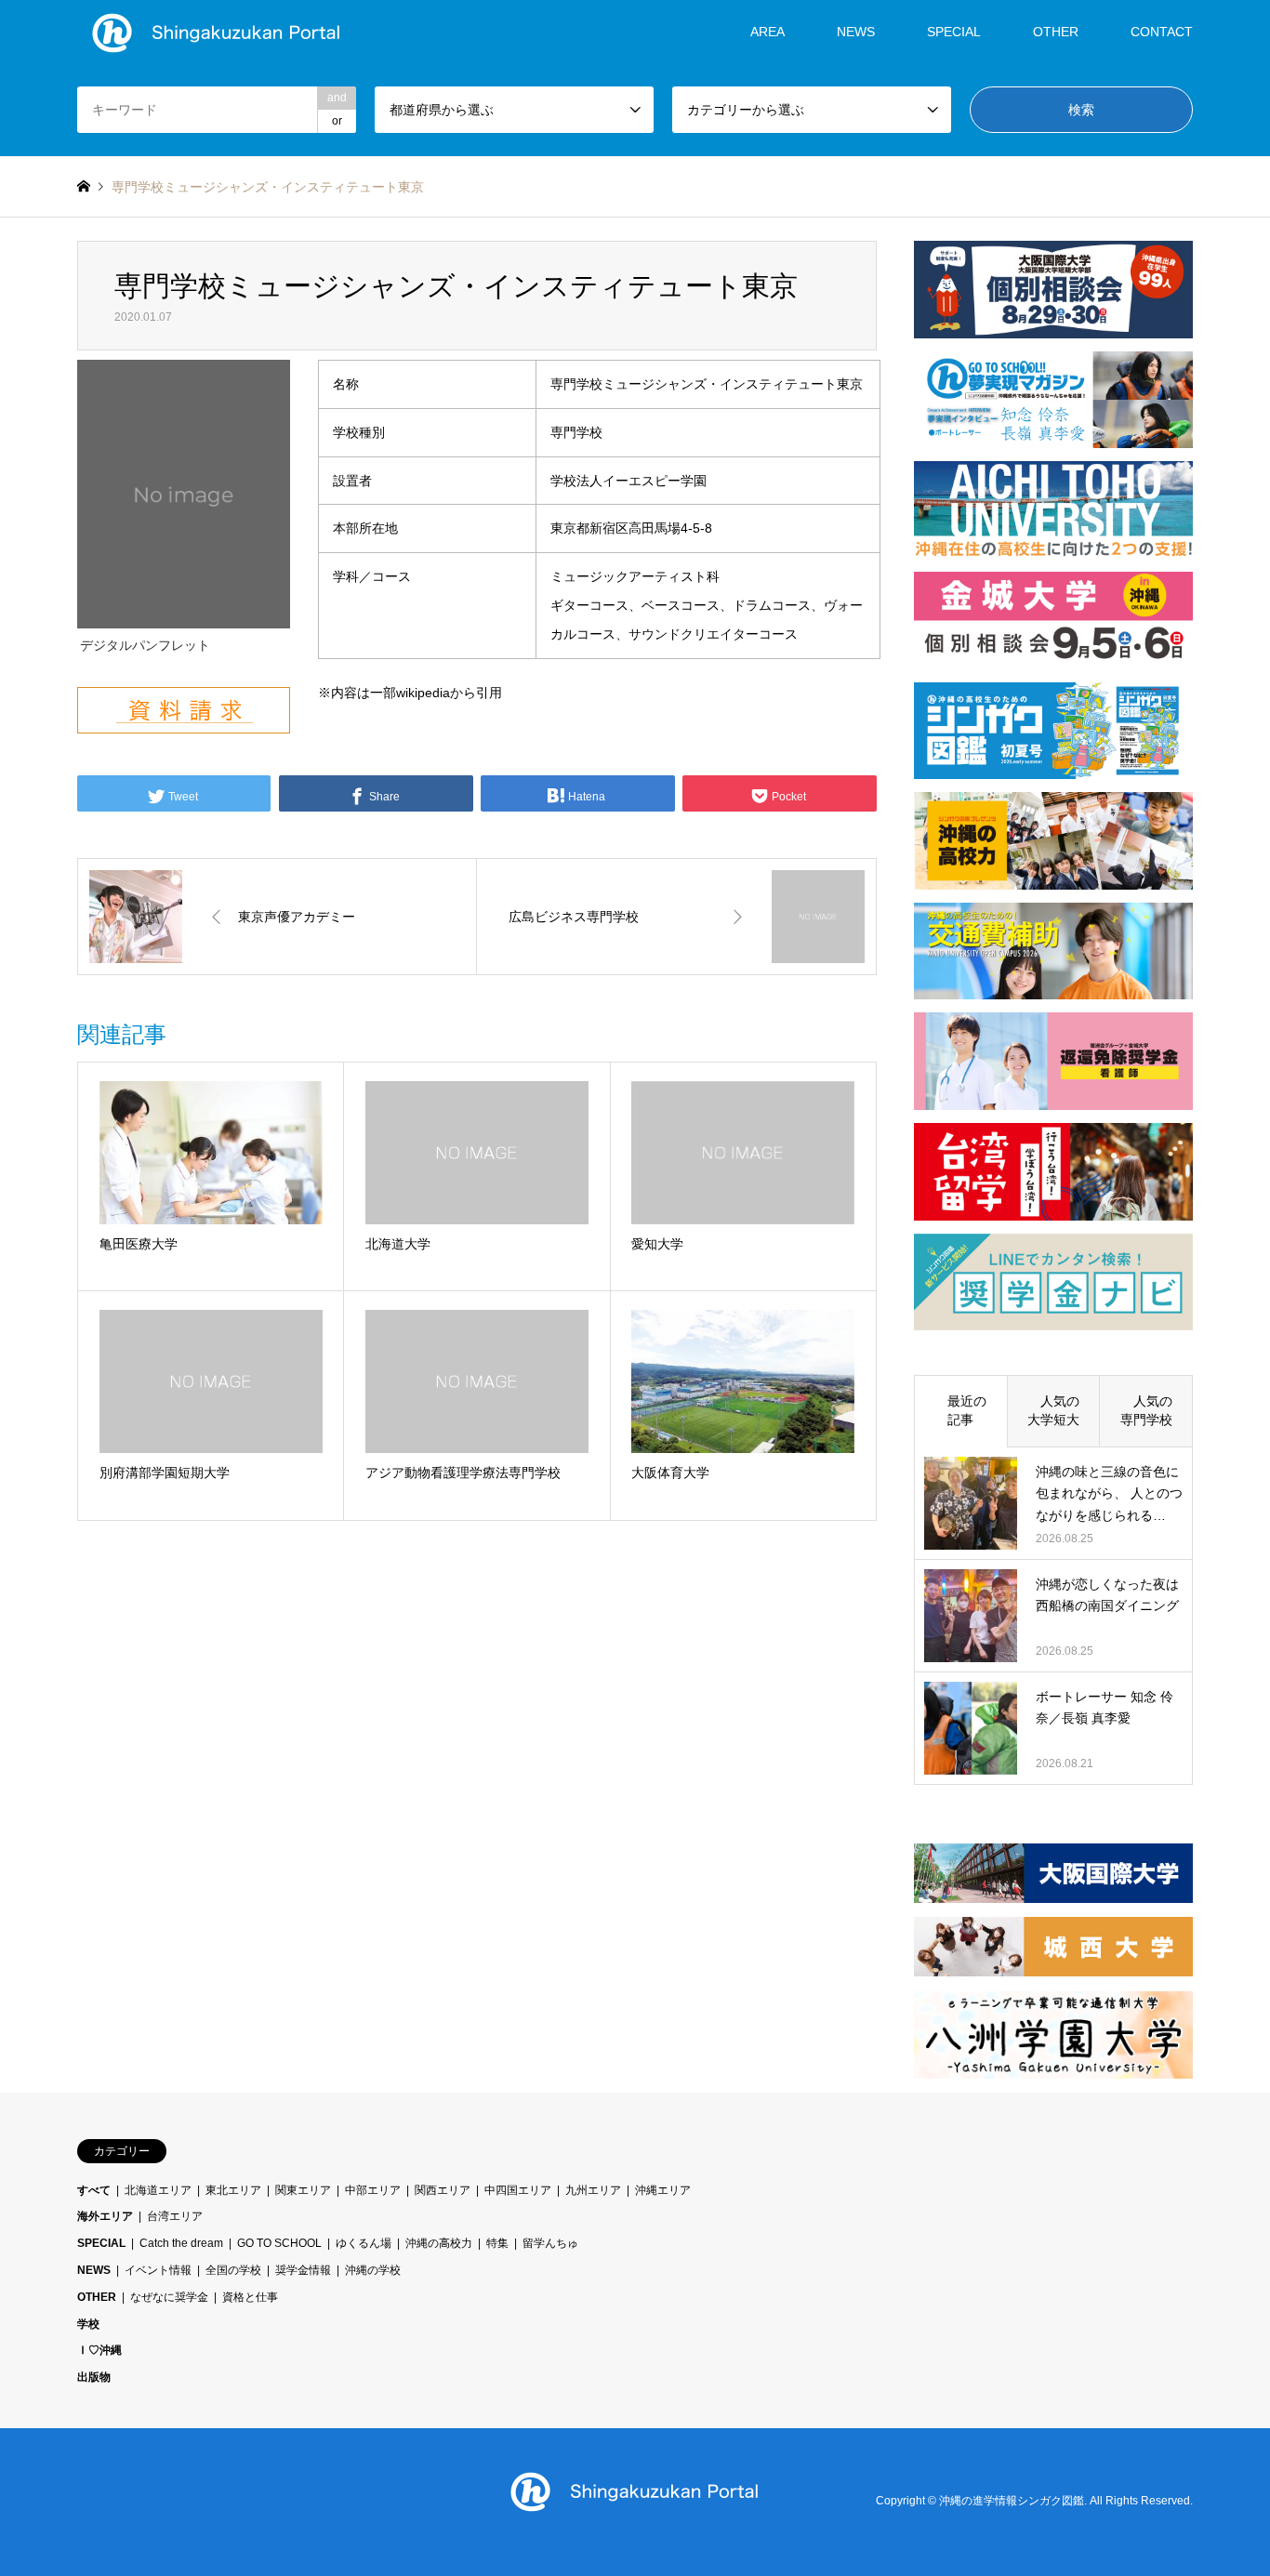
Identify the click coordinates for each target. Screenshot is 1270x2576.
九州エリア (593, 2190)
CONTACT (1162, 32)
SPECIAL (954, 32)
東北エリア (233, 2190)
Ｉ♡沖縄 (99, 2350)
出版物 (94, 2377)
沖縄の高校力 (439, 2243)
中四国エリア (518, 2190)
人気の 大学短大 (1060, 1410)
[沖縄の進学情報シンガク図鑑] (217, 32)
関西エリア (443, 2190)
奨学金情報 (303, 2270)
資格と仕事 (250, 2297)
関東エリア (303, 2190)
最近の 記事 (967, 1410)
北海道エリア (158, 2190)
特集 (497, 2243)
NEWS (856, 32)
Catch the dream (181, 2243)
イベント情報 (158, 2270)
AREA (767, 32)
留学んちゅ (550, 2243)
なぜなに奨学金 (169, 2297)
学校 (88, 2324)
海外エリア (105, 2216)
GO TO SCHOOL (279, 2243)
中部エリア (373, 2190)
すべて (94, 2190)
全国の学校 (233, 2270)
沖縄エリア (663, 2190)
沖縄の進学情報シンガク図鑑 (1012, 2502)
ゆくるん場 (364, 2243)
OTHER (97, 2297)
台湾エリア (175, 2216)
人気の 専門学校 (1153, 1410)
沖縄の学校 (373, 2270)
